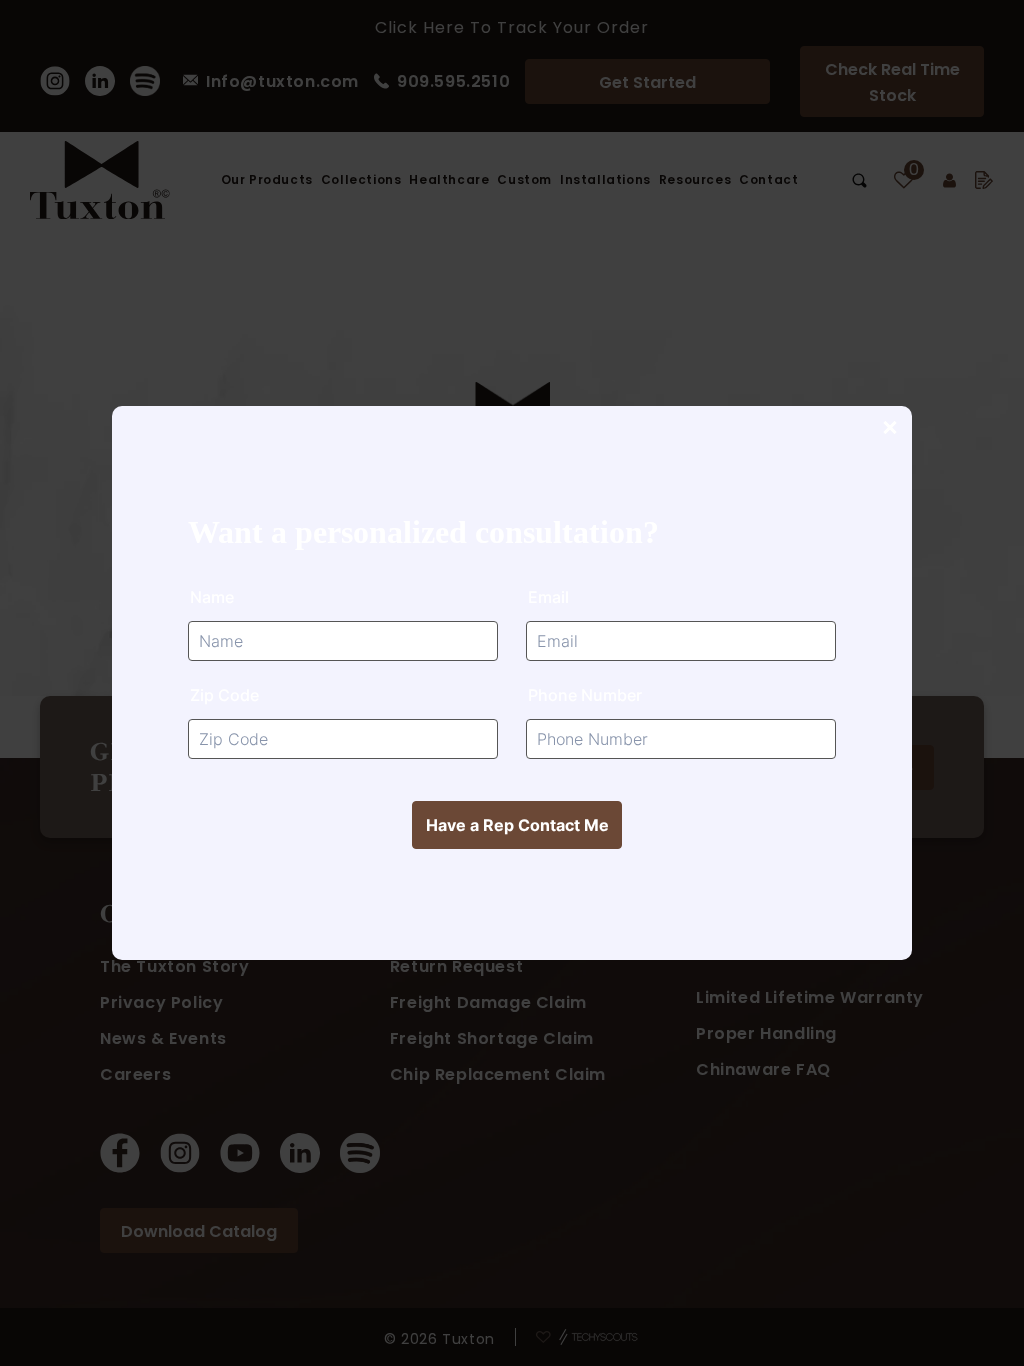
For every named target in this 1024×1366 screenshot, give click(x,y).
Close (889, 429)
